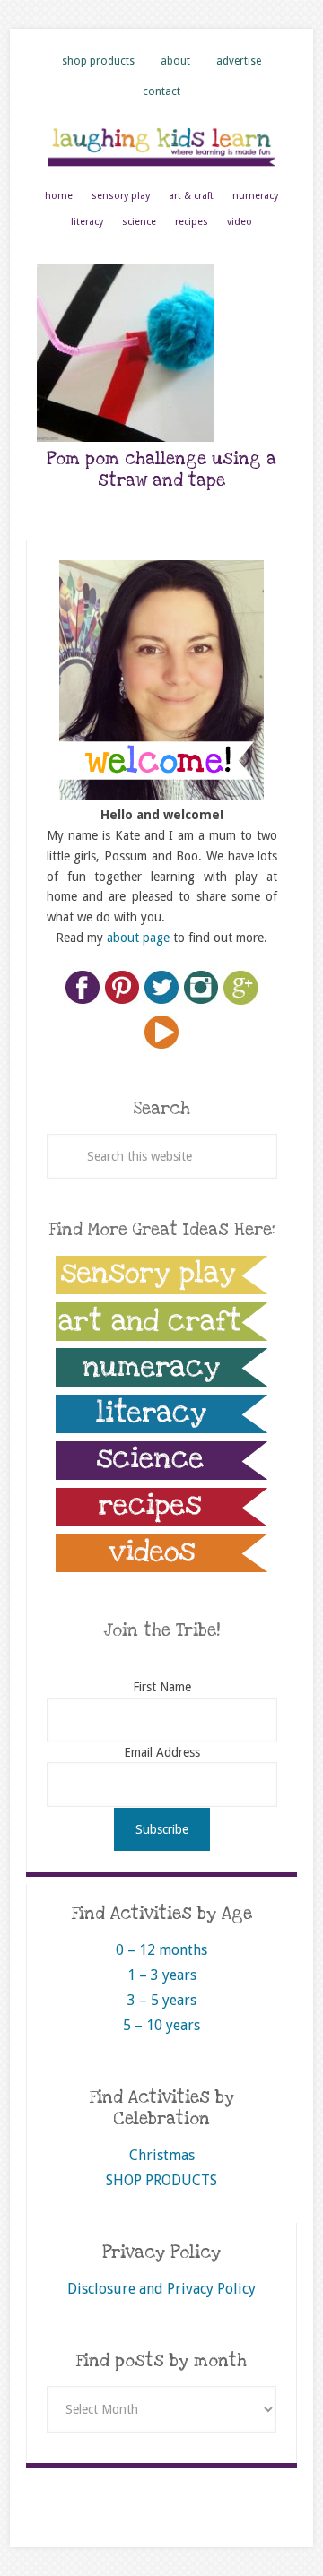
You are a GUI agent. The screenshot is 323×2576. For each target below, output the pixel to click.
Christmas (162, 2155)
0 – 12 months (161, 1950)
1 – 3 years (162, 1975)
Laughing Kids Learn (161, 146)
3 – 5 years (162, 2000)
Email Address (162, 1752)
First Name (162, 1687)
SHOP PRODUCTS (161, 2180)
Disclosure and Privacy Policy (161, 2289)
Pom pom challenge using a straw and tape (161, 470)
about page (138, 938)
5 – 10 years (161, 2025)
